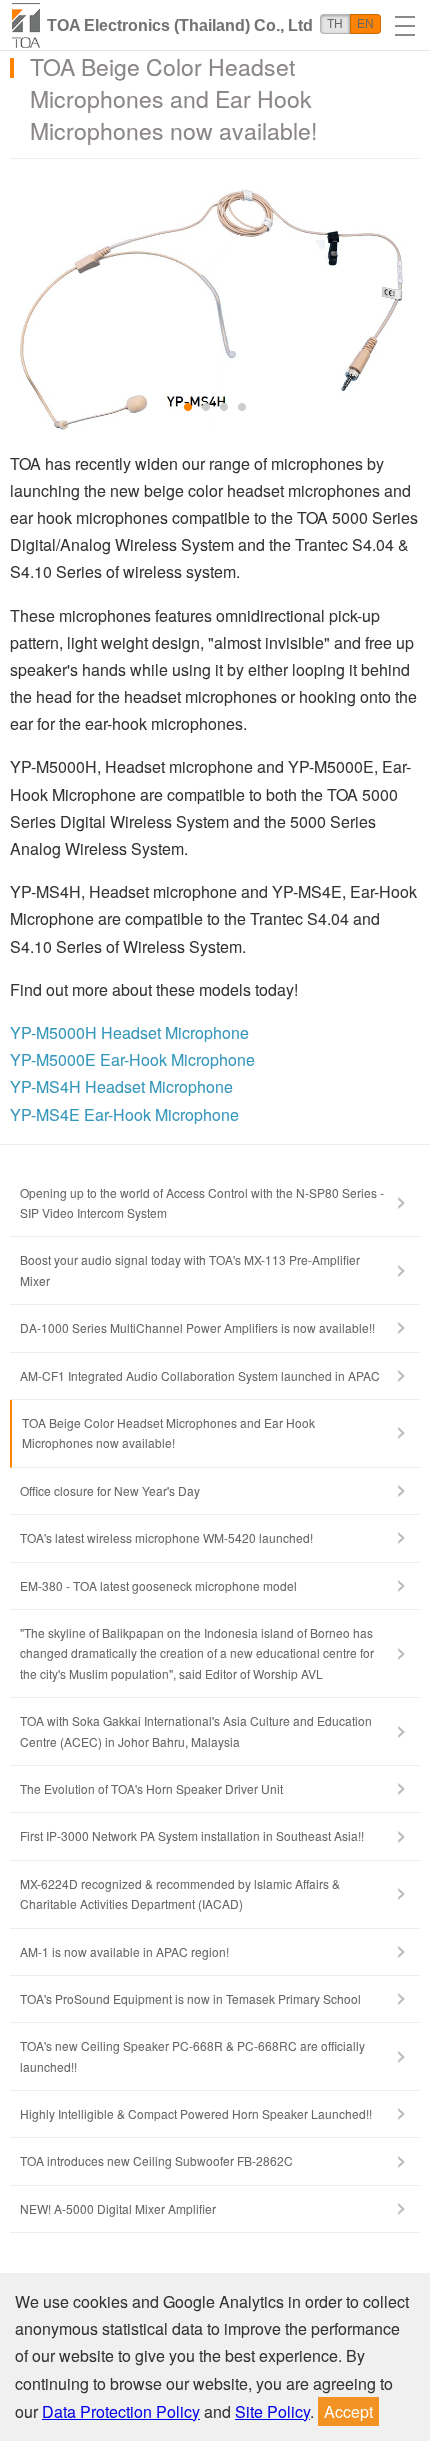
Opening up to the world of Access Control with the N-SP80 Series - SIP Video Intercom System (202, 1202)
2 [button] (207, 408)
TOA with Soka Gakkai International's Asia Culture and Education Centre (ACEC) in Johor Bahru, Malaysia (196, 1730)
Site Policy (272, 2411)
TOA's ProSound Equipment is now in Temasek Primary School (190, 1998)
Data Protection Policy (121, 2411)
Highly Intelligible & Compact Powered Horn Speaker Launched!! (196, 2113)
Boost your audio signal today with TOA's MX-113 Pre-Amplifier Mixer (190, 1269)
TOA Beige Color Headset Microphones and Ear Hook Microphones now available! (168, 1432)
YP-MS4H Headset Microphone (121, 1086)
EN (365, 24)
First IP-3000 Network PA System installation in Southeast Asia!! (192, 1835)
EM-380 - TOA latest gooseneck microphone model (158, 1585)
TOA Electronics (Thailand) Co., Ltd (180, 25)
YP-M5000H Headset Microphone (129, 1032)
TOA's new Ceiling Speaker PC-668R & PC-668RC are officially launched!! (192, 2055)
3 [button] (225, 408)
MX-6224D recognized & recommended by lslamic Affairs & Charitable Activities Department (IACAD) (180, 1893)
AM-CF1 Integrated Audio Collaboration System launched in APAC (200, 1375)
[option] (215, 306)
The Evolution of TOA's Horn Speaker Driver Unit (151, 1788)
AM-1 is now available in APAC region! (124, 1951)
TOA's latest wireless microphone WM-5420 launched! (166, 1537)
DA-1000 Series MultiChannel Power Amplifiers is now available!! (197, 1327)
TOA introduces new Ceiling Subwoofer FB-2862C (156, 2160)
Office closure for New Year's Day (110, 1490)
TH (335, 24)
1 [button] (189, 408)
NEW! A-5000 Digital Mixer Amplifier (118, 2208)
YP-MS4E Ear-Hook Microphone (124, 1114)
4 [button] (243, 408)
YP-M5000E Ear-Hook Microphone (132, 1059)
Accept (348, 2411)
